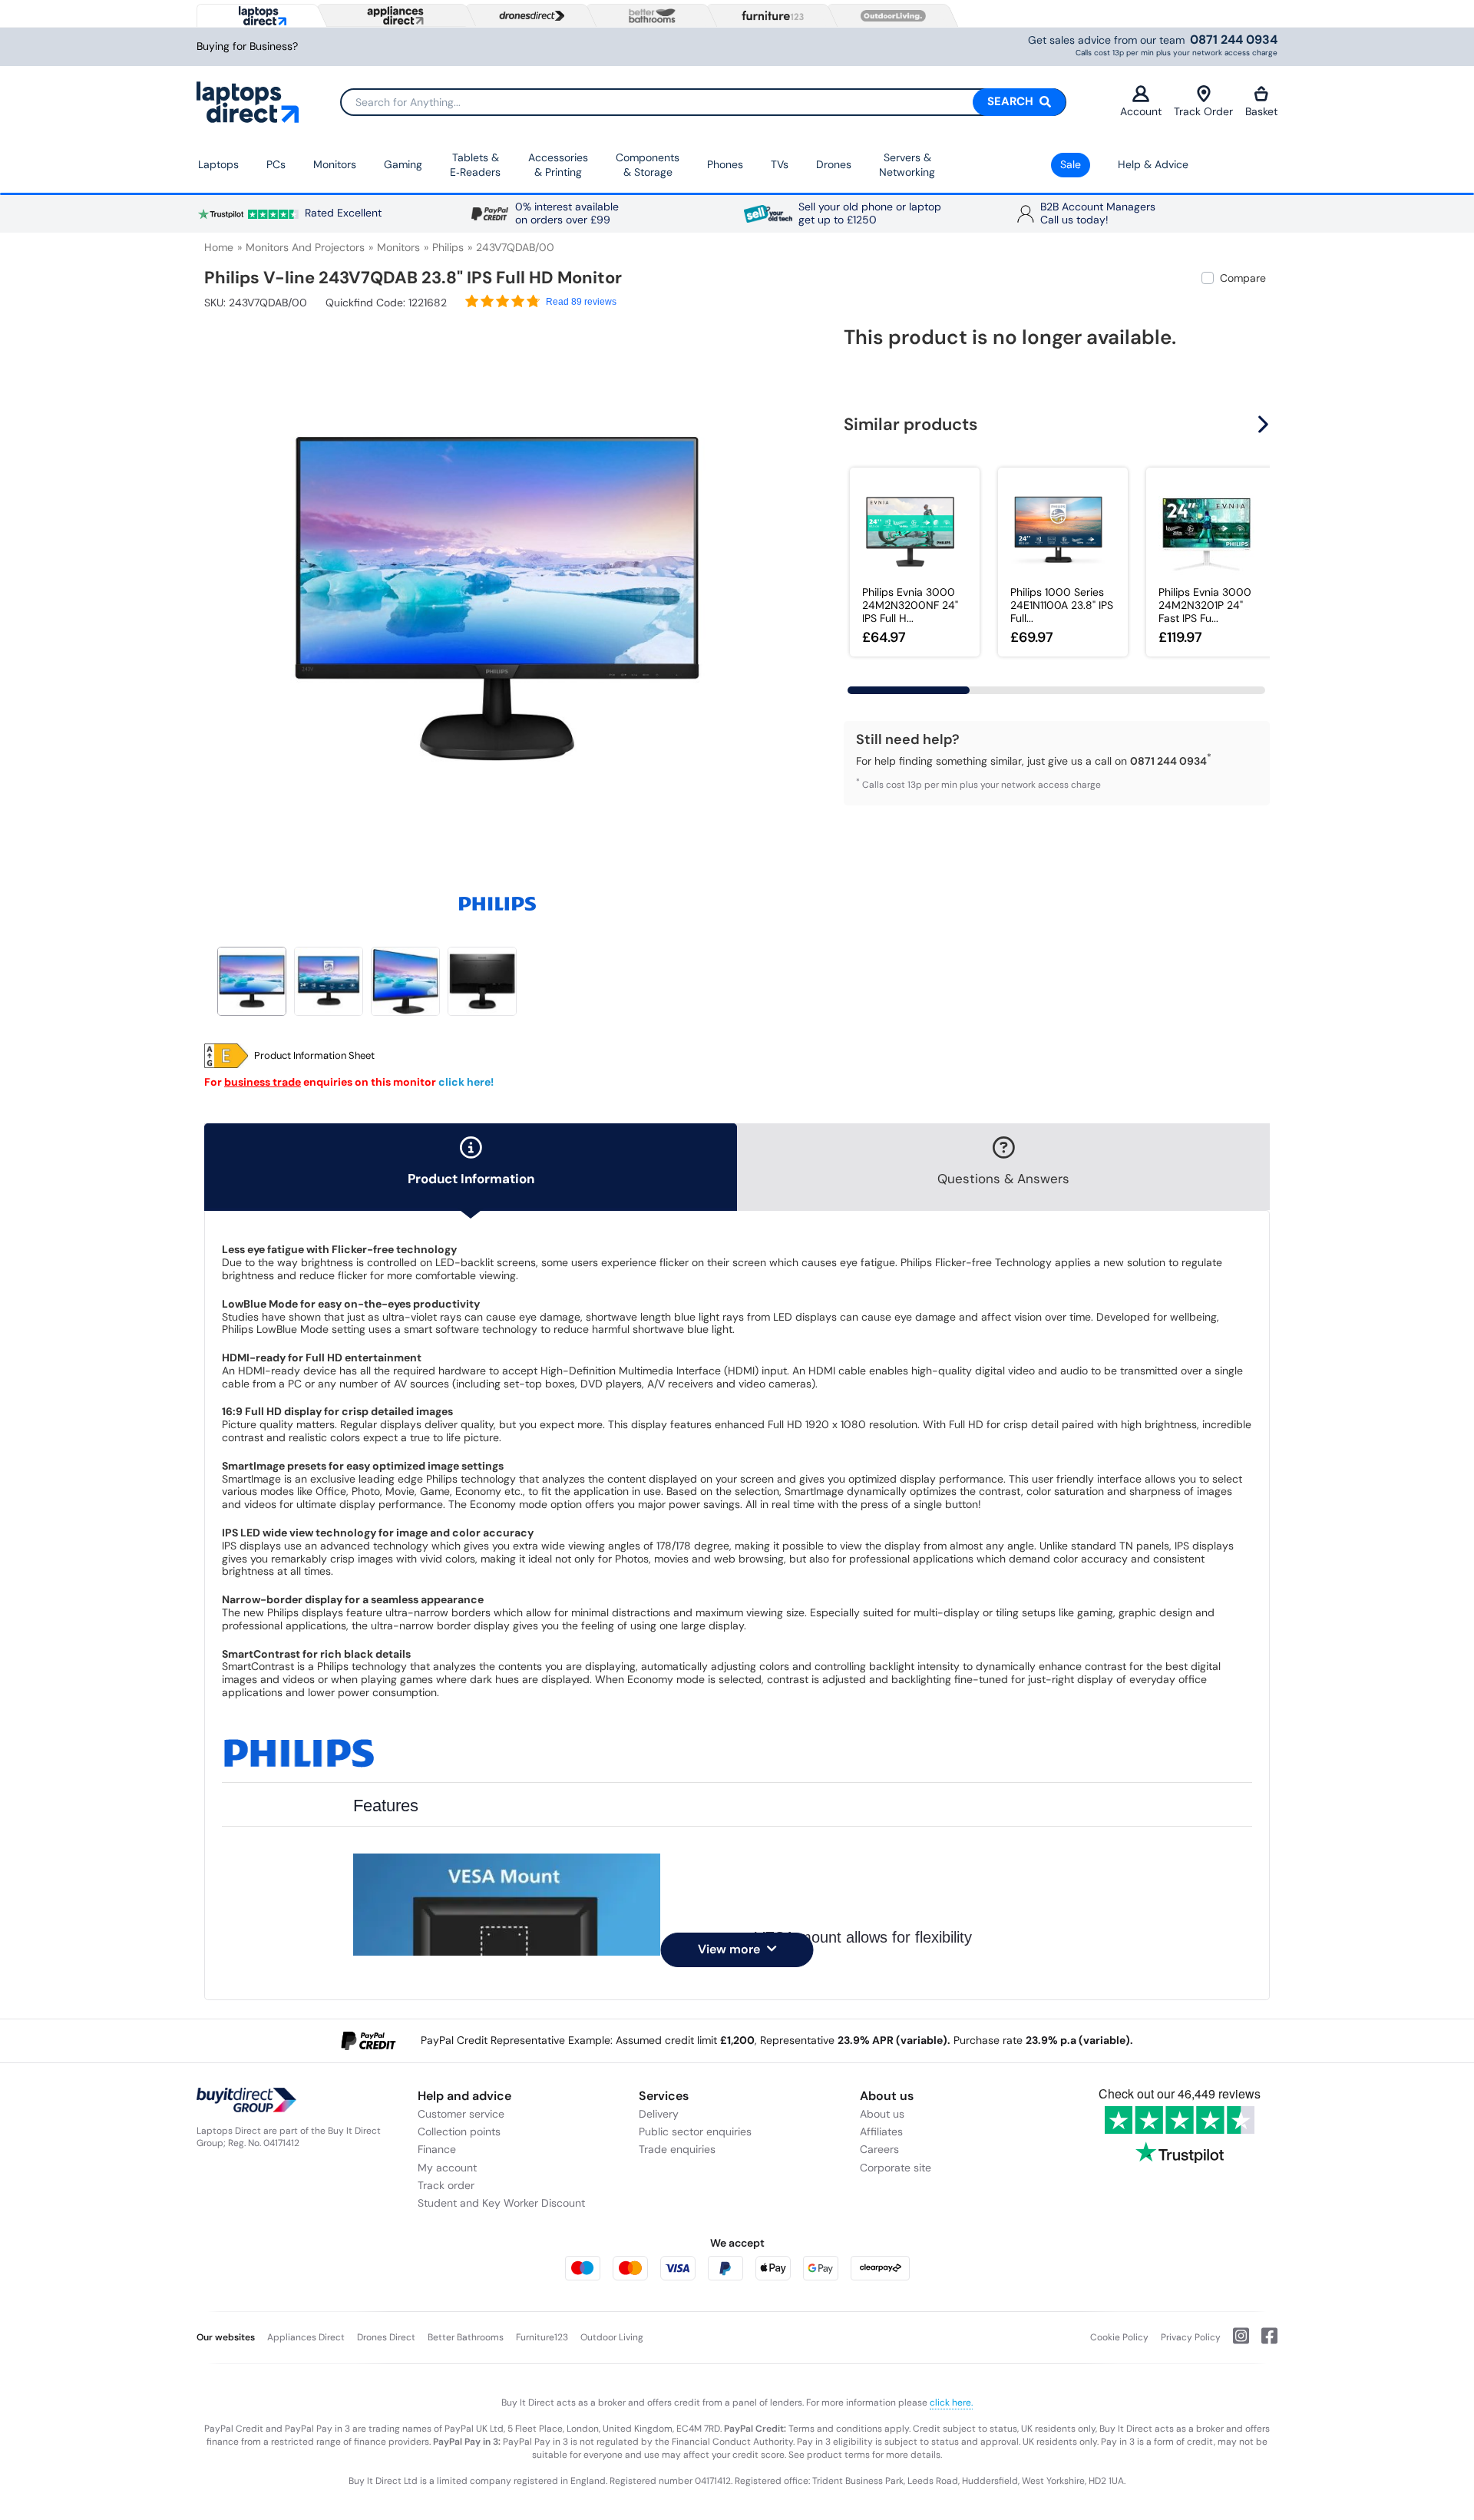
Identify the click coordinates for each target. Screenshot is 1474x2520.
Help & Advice (1153, 164)
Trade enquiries (677, 2149)
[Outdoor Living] (890, 16)
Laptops (218, 164)
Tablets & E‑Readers (475, 165)
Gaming (403, 164)
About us (882, 2114)
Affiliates (881, 2131)
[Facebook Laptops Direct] (1263, 2342)
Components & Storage (648, 165)
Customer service (461, 2114)
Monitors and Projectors (305, 247)
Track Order (1203, 111)
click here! (466, 1082)
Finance (437, 2149)
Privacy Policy (1191, 2337)
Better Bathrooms (466, 2337)
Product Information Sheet (314, 1056)
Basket (1261, 111)
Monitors (335, 164)
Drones (834, 164)
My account (447, 2168)
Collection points (459, 2131)
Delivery (659, 2114)
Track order (446, 2185)
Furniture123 (542, 2337)
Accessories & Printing (558, 165)
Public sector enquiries (695, 2131)
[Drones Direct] (528, 16)
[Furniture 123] (769, 15)
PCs (276, 164)
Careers (879, 2149)
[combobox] (703, 102)
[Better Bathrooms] (649, 16)
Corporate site (896, 2168)
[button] (779, 590)
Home (219, 247)
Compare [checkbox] (1243, 278)
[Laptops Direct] (259, 16)
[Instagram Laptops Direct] (1235, 2342)
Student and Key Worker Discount (501, 2203)
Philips (448, 247)
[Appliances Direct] (394, 15)
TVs (780, 164)
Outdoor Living (612, 2337)
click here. (951, 2403)
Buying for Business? (247, 46)
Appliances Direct (306, 2337)
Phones (725, 164)
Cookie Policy (1119, 2337)
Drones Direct (386, 2337)
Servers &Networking (907, 165)
